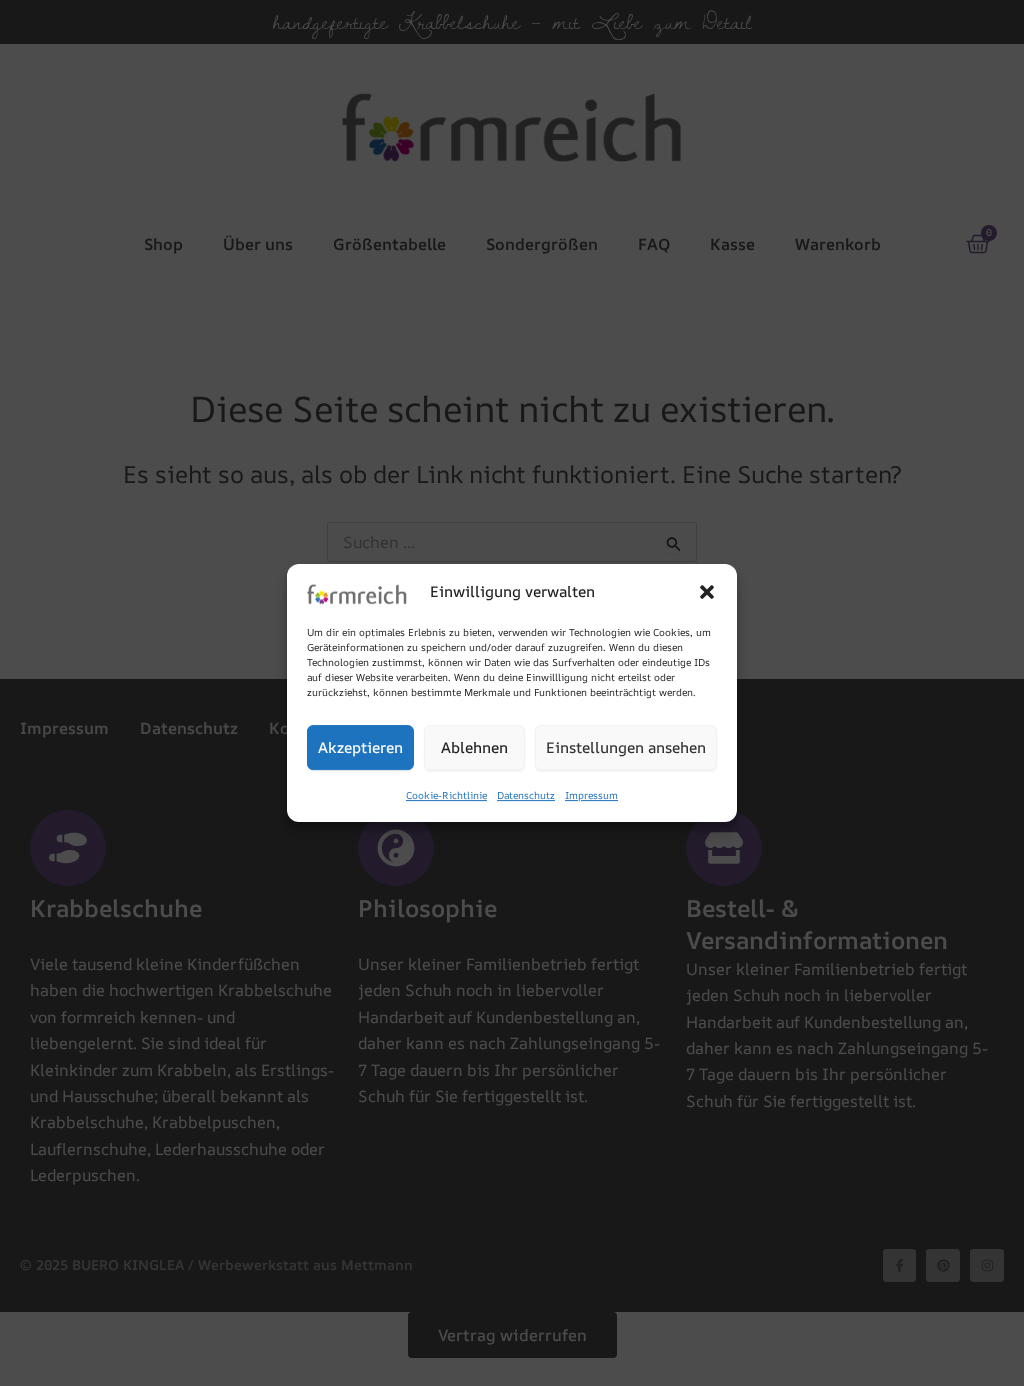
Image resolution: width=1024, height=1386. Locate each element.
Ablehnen (474, 747)
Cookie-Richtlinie (446, 796)
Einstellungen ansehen (626, 747)
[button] (707, 592)
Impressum (591, 796)
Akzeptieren (360, 747)
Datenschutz (526, 796)
